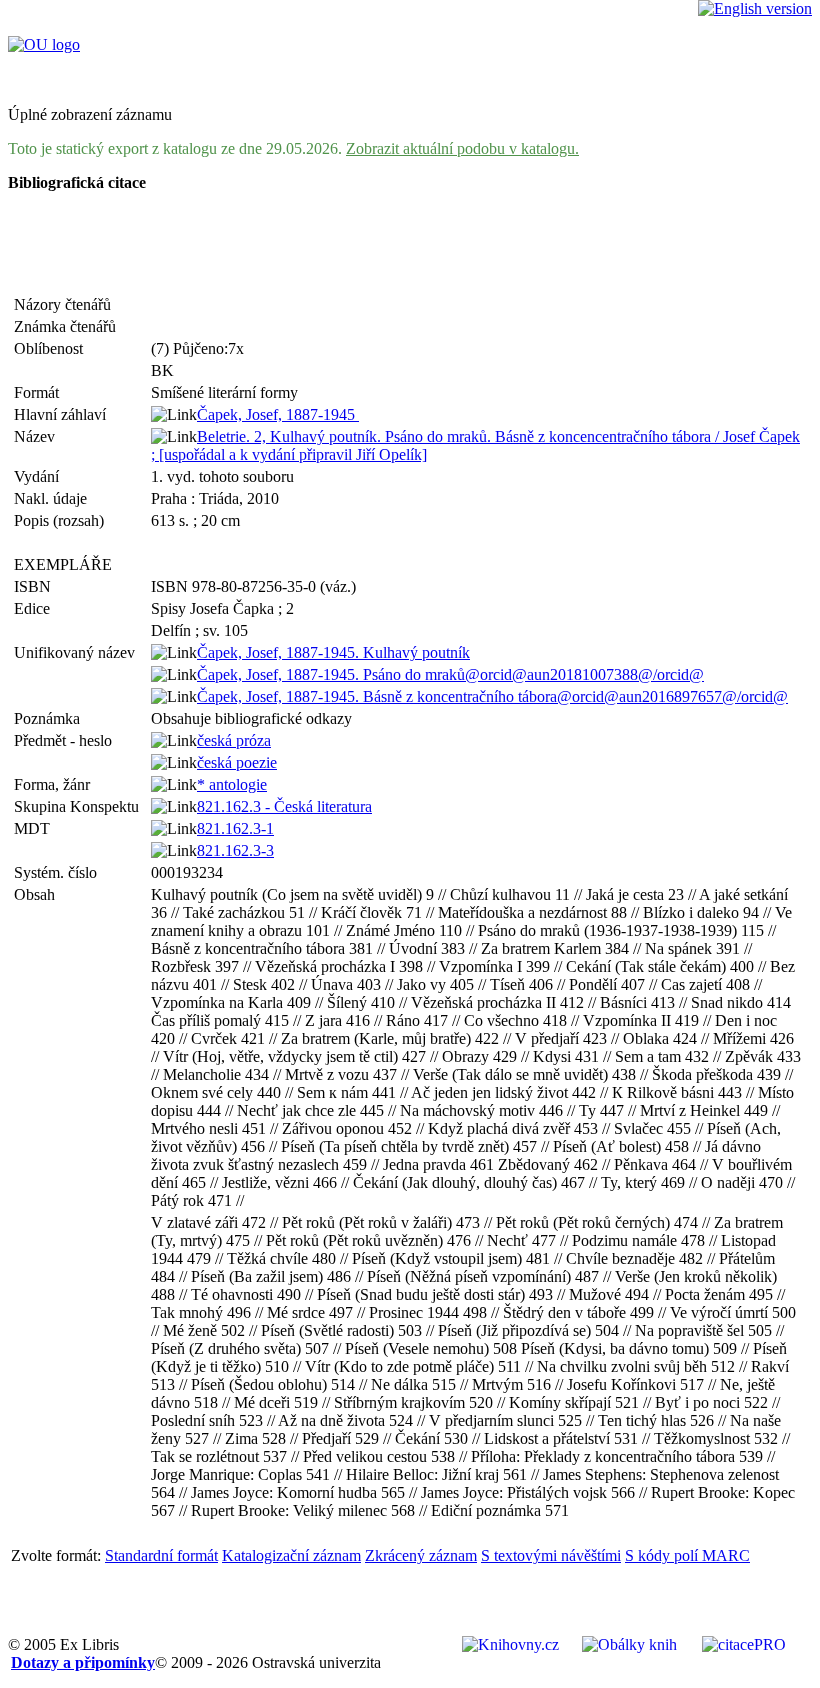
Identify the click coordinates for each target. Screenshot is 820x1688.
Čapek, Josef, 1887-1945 (278, 414)
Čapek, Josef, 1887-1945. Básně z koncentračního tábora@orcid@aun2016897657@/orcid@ (492, 696)
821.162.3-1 (235, 828)
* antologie (232, 784)
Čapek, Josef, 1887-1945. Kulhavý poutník (333, 652)
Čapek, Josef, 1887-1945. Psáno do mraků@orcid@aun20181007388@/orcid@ (450, 674)
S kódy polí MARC (687, 1555)
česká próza (234, 740)
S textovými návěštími (551, 1555)
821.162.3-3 (235, 850)
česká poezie (237, 762)
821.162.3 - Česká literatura (284, 806)
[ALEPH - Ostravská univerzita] (44, 44)
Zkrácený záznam (421, 1555)
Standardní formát (161, 1555)
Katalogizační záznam (291, 1555)
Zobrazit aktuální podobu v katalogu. (462, 148)
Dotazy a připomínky (83, 1662)
